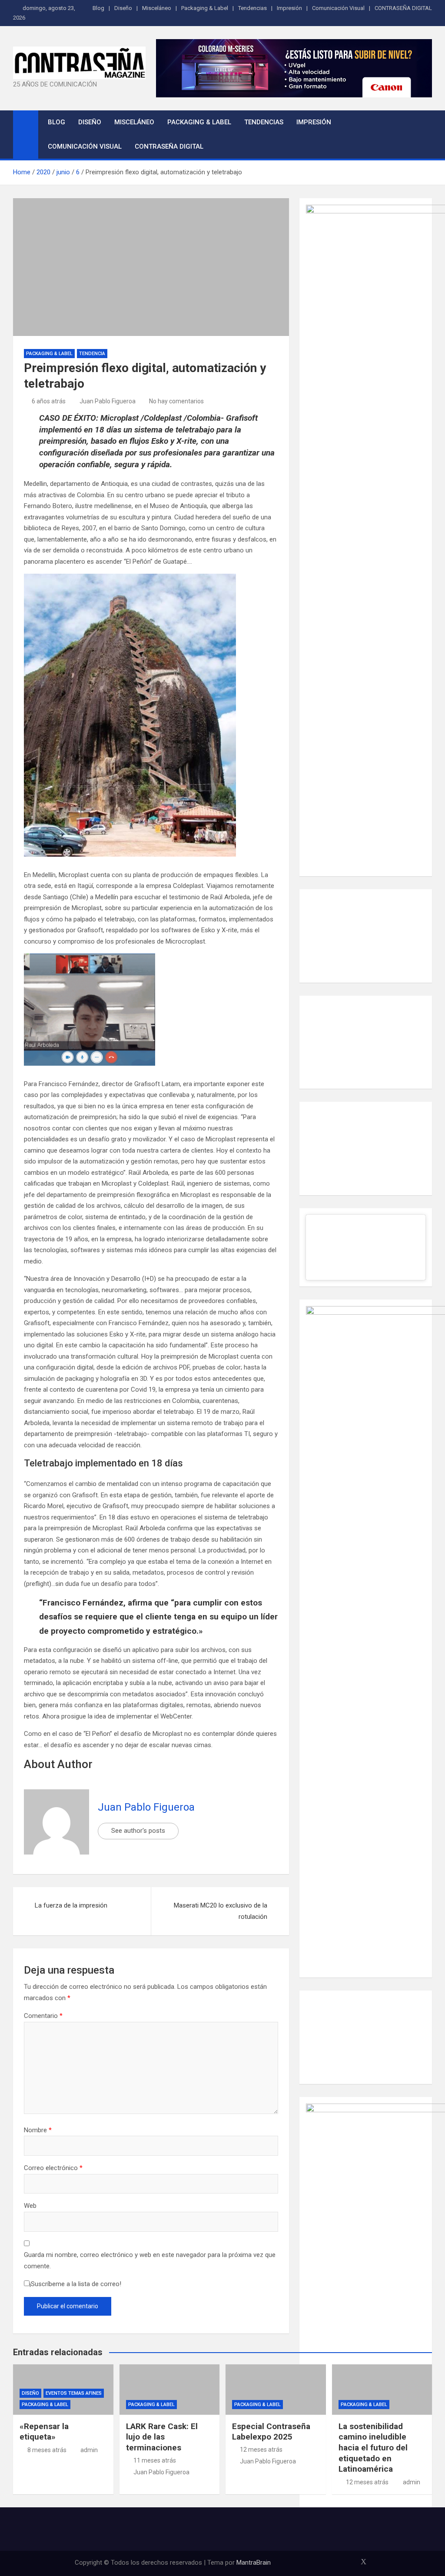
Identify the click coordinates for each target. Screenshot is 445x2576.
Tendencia (92, 354)
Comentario (43, 2016)
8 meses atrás (47, 2450)
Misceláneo (157, 8)
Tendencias (252, 8)
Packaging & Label (205, 8)
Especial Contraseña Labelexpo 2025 (271, 2432)
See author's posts (138, 1831)
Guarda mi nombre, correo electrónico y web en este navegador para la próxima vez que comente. (150, 2260)
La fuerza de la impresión (71, 1905)
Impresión (289, 8)
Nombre (38, 2130)
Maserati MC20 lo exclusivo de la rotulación (221, 1911)
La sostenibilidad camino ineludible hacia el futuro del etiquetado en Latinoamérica (373, 2448)
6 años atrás (49, 401)
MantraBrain (254, 2563)
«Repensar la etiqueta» (44, 2432)
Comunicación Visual (338, 8)
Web (30, 2206)
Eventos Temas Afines (74, 2393)
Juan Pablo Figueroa (108, 401)
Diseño (123, 8)
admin (89, 2450)
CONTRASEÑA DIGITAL (403, 8)
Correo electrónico (53, 2168)
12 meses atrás (261, 2450)
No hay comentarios (176, 401)
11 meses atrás (155, 2460)
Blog (98, 8)
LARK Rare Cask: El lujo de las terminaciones (162, 2437)
